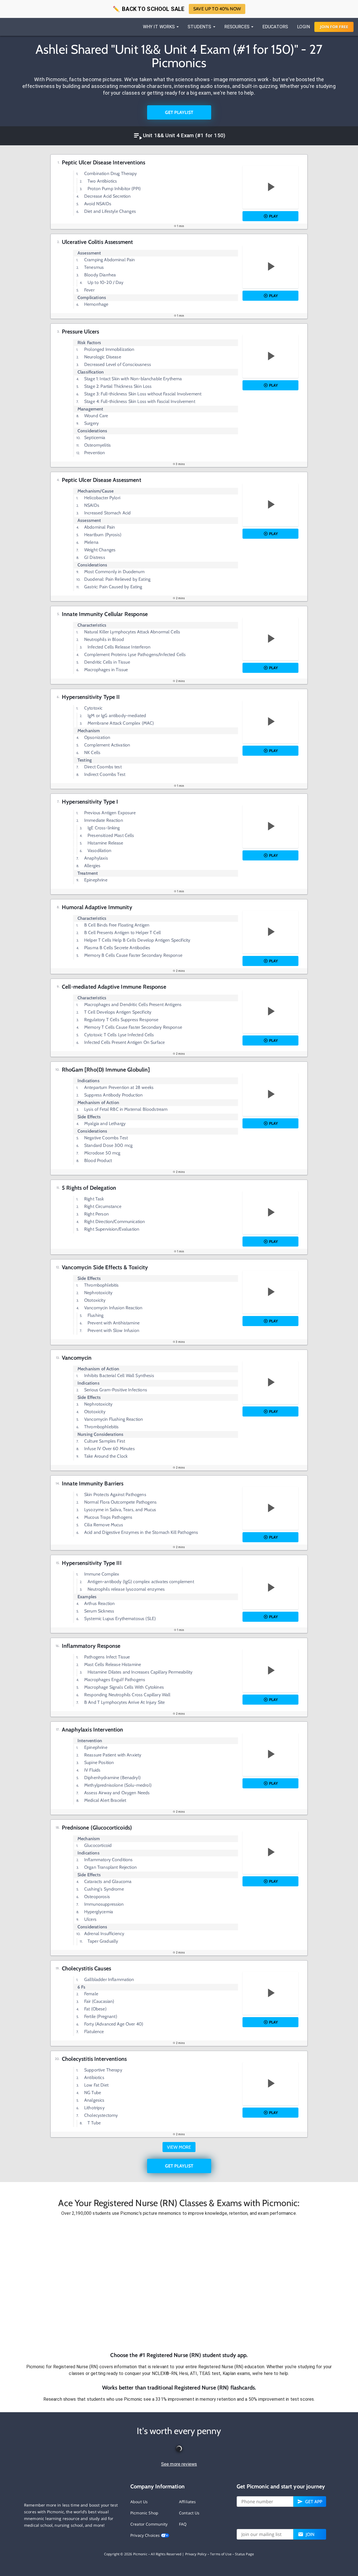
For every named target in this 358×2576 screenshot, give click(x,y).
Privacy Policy (196, 2554)
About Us (139, 2502)
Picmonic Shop (144, 2513)
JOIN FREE (334, 27)
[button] (179, 2284)
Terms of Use (221, 2554)
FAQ (183, 2524)
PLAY (273, 216)
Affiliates (188, 2502)
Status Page (244, 2554)
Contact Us (189, 2513)
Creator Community (149, 2524)
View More (179, 2147)
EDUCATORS (275, 27)
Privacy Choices (146, 2535)
